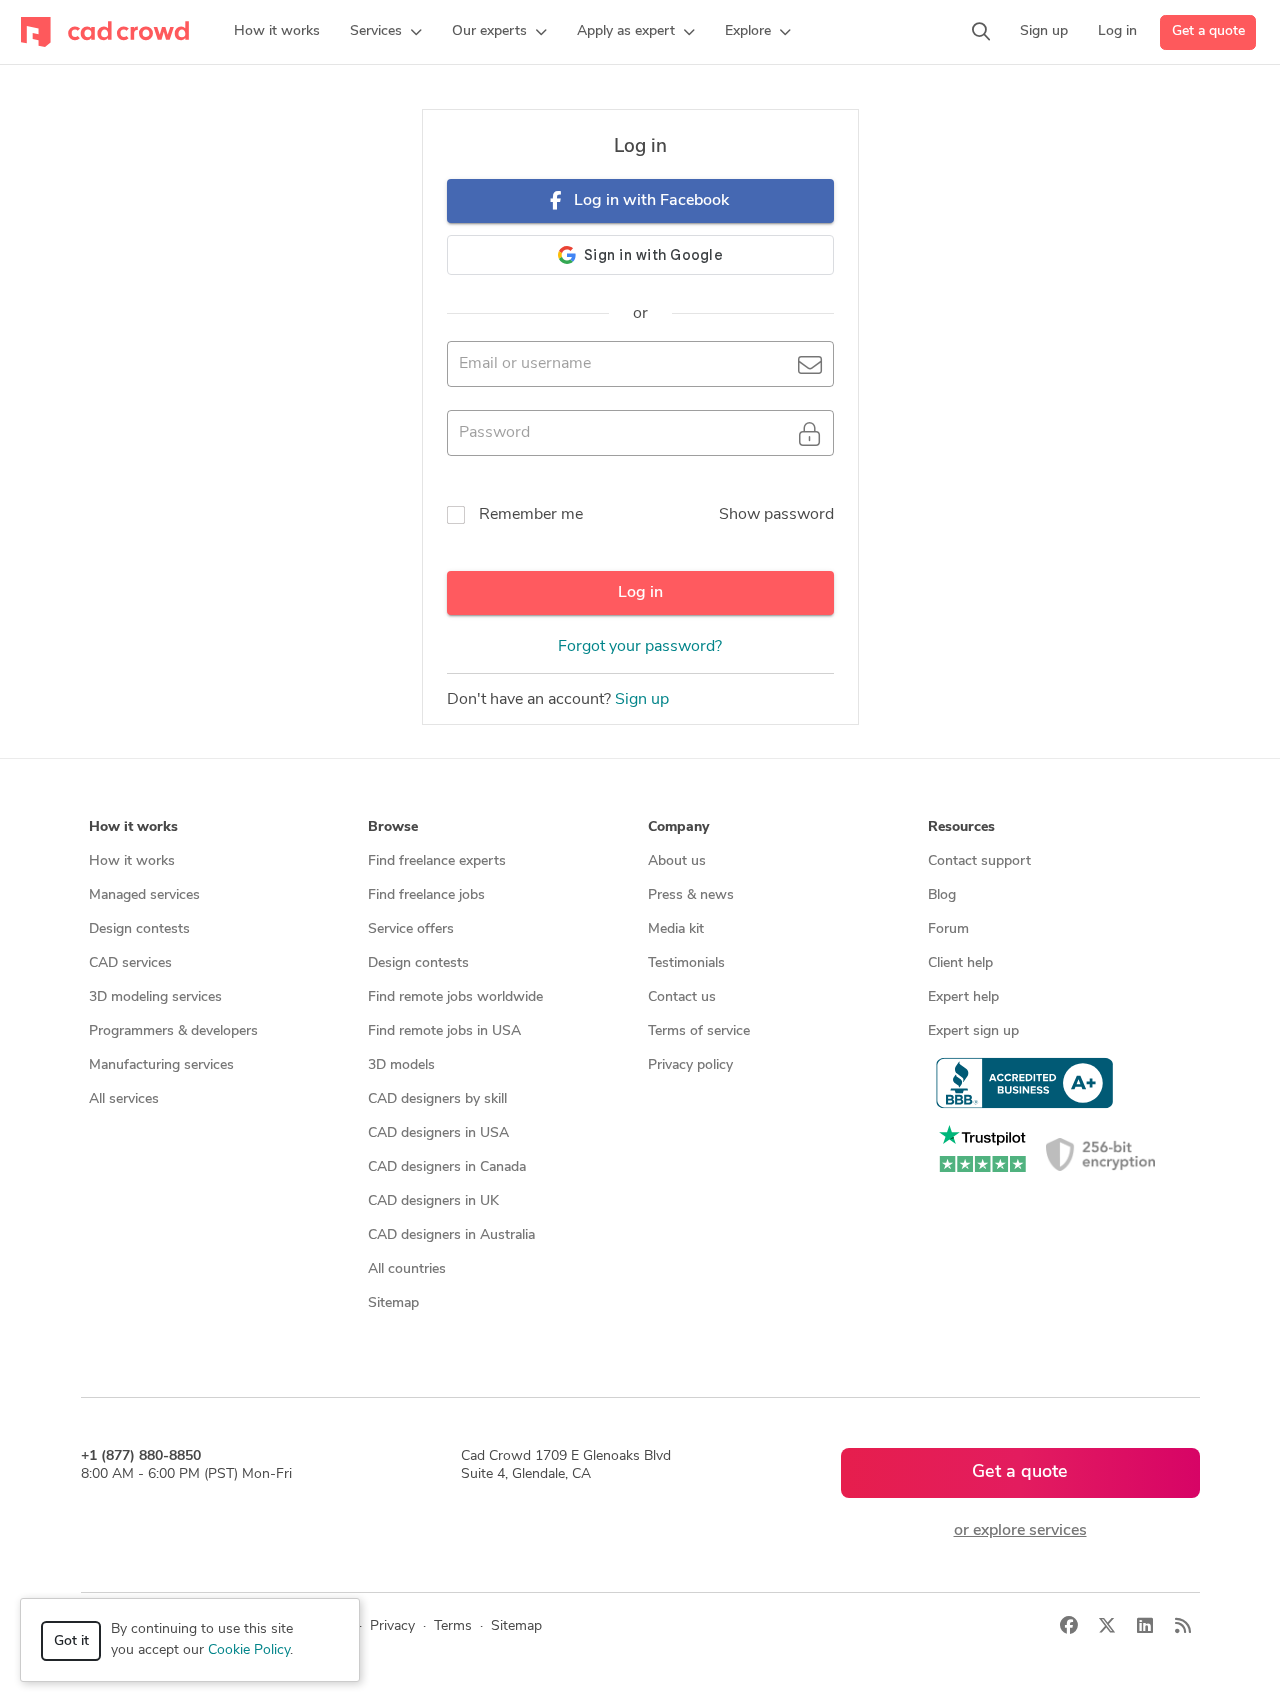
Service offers (411, 929)
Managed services (144, 895)
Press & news (691, 895)
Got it (71, 1641)
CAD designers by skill (437, 1099)
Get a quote (1208, 31)
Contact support (979, 861)
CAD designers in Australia (451, 1235)
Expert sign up (973, 1031)
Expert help (963, 997)
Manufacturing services (161, 1065)
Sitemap (393, 1303)
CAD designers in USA (438, 1133)
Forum (948, 929)
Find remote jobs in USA (444, 1031)
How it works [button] (133, 827)
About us (677, 861)
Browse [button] (393, 827)
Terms (453, 1626)
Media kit (676, 929)
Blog (942, 895)
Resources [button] (961, 827)
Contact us (682, 997)
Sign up (642, 700)
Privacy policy (690, 1065)
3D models (401, 1065)
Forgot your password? (640, 647)
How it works (132, 861)
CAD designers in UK (433, 1201)
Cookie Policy (249, 1650)
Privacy (392, 1626)
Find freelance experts (437, 861)
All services (124, 1099)
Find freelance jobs (426, 895)
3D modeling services (155, 997)
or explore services (1020, 1531)
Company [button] (678, 827)
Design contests (139, 929)
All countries (407, 1269)
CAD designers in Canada (447, 1167)
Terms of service (699, 1031)
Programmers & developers (173, 1031)
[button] (386, 32)
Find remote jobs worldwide (455, 997)
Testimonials (686, 963)
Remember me (531, 515)
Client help (960, 963)
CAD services (130, 963)
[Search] (981, 32)
